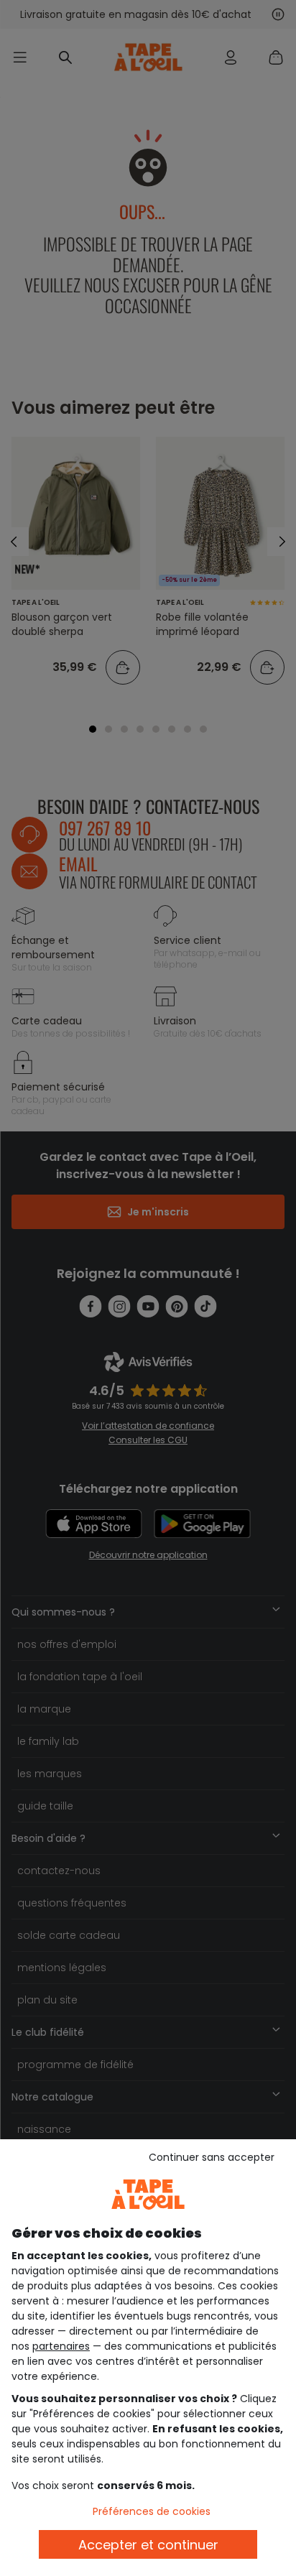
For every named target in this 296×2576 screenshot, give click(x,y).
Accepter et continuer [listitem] (148, 2545)
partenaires (61, 2346)
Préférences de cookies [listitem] (152, 2511)
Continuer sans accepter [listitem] (212, 2157)
